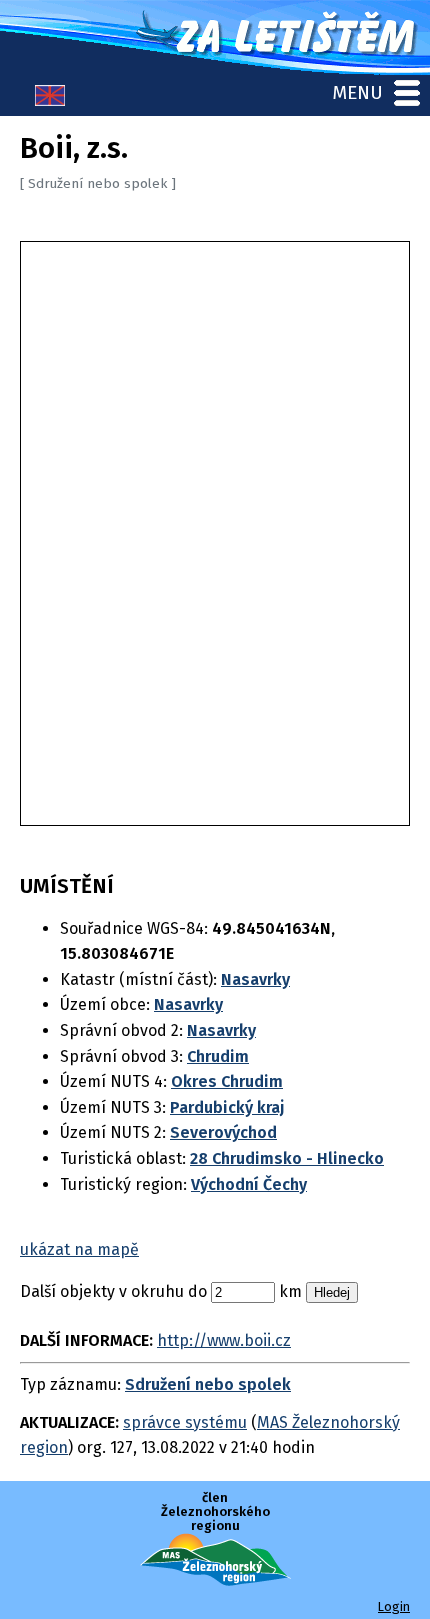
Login (394, 1606)
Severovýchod (223, 1132)
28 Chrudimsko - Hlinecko (287, 1158)
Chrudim (218, 1056)
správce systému (185, 1422)
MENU (357, 92)
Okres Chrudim (227, 1081)
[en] (50, 100)
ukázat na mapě (79, 1249)
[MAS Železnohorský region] (215, 1580)
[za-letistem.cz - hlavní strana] (215, 37)
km (290, 1291)
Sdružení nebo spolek (208, 1384)
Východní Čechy (249, 1184)
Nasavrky (255, 979)
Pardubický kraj (227, 1107)
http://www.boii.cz (224, 1340)
